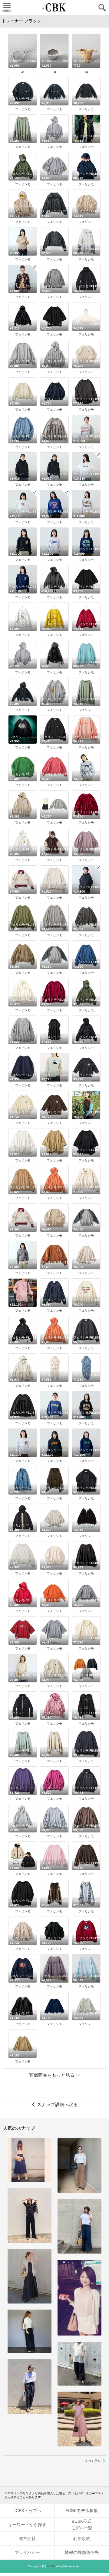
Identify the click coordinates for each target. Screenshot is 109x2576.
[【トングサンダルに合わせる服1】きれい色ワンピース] (79, 2419)
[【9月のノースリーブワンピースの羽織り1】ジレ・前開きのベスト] (30, 2276)
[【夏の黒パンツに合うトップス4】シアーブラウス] (79, 2364)
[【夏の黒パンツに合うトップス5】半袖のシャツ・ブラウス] (30, 2331)
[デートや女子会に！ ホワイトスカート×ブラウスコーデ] (79, 2298)
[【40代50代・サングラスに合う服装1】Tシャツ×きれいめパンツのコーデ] (30, 2387)
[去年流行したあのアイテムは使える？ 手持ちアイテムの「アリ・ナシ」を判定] (30, 2160)
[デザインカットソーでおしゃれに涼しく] (79, 2226)
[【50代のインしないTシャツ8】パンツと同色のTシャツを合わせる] (30, 2215)
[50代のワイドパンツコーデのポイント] (79, 2165)
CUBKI (54, 7)
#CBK (51, 2566)
